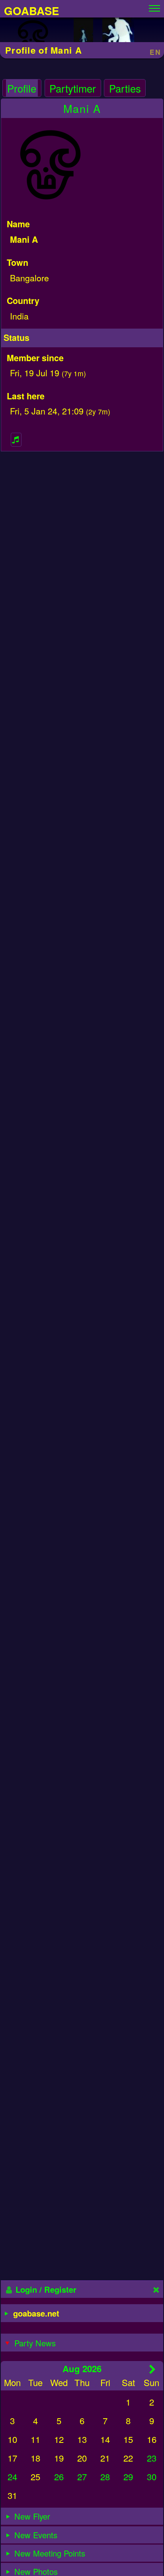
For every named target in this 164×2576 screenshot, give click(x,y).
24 (12, 2476)
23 (152, 2458)
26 (59, 2476)
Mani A (82, 108)
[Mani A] (33, 38)
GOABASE (31, 11)
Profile (22, 88)
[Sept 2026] (153, 2369)
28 (105, 2476)
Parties (125, 88)
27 (82, 2476)
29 (128, 2476)
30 (152, 2476)
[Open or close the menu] (154, 6)
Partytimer (73, 88)
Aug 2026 (82, 2369)
